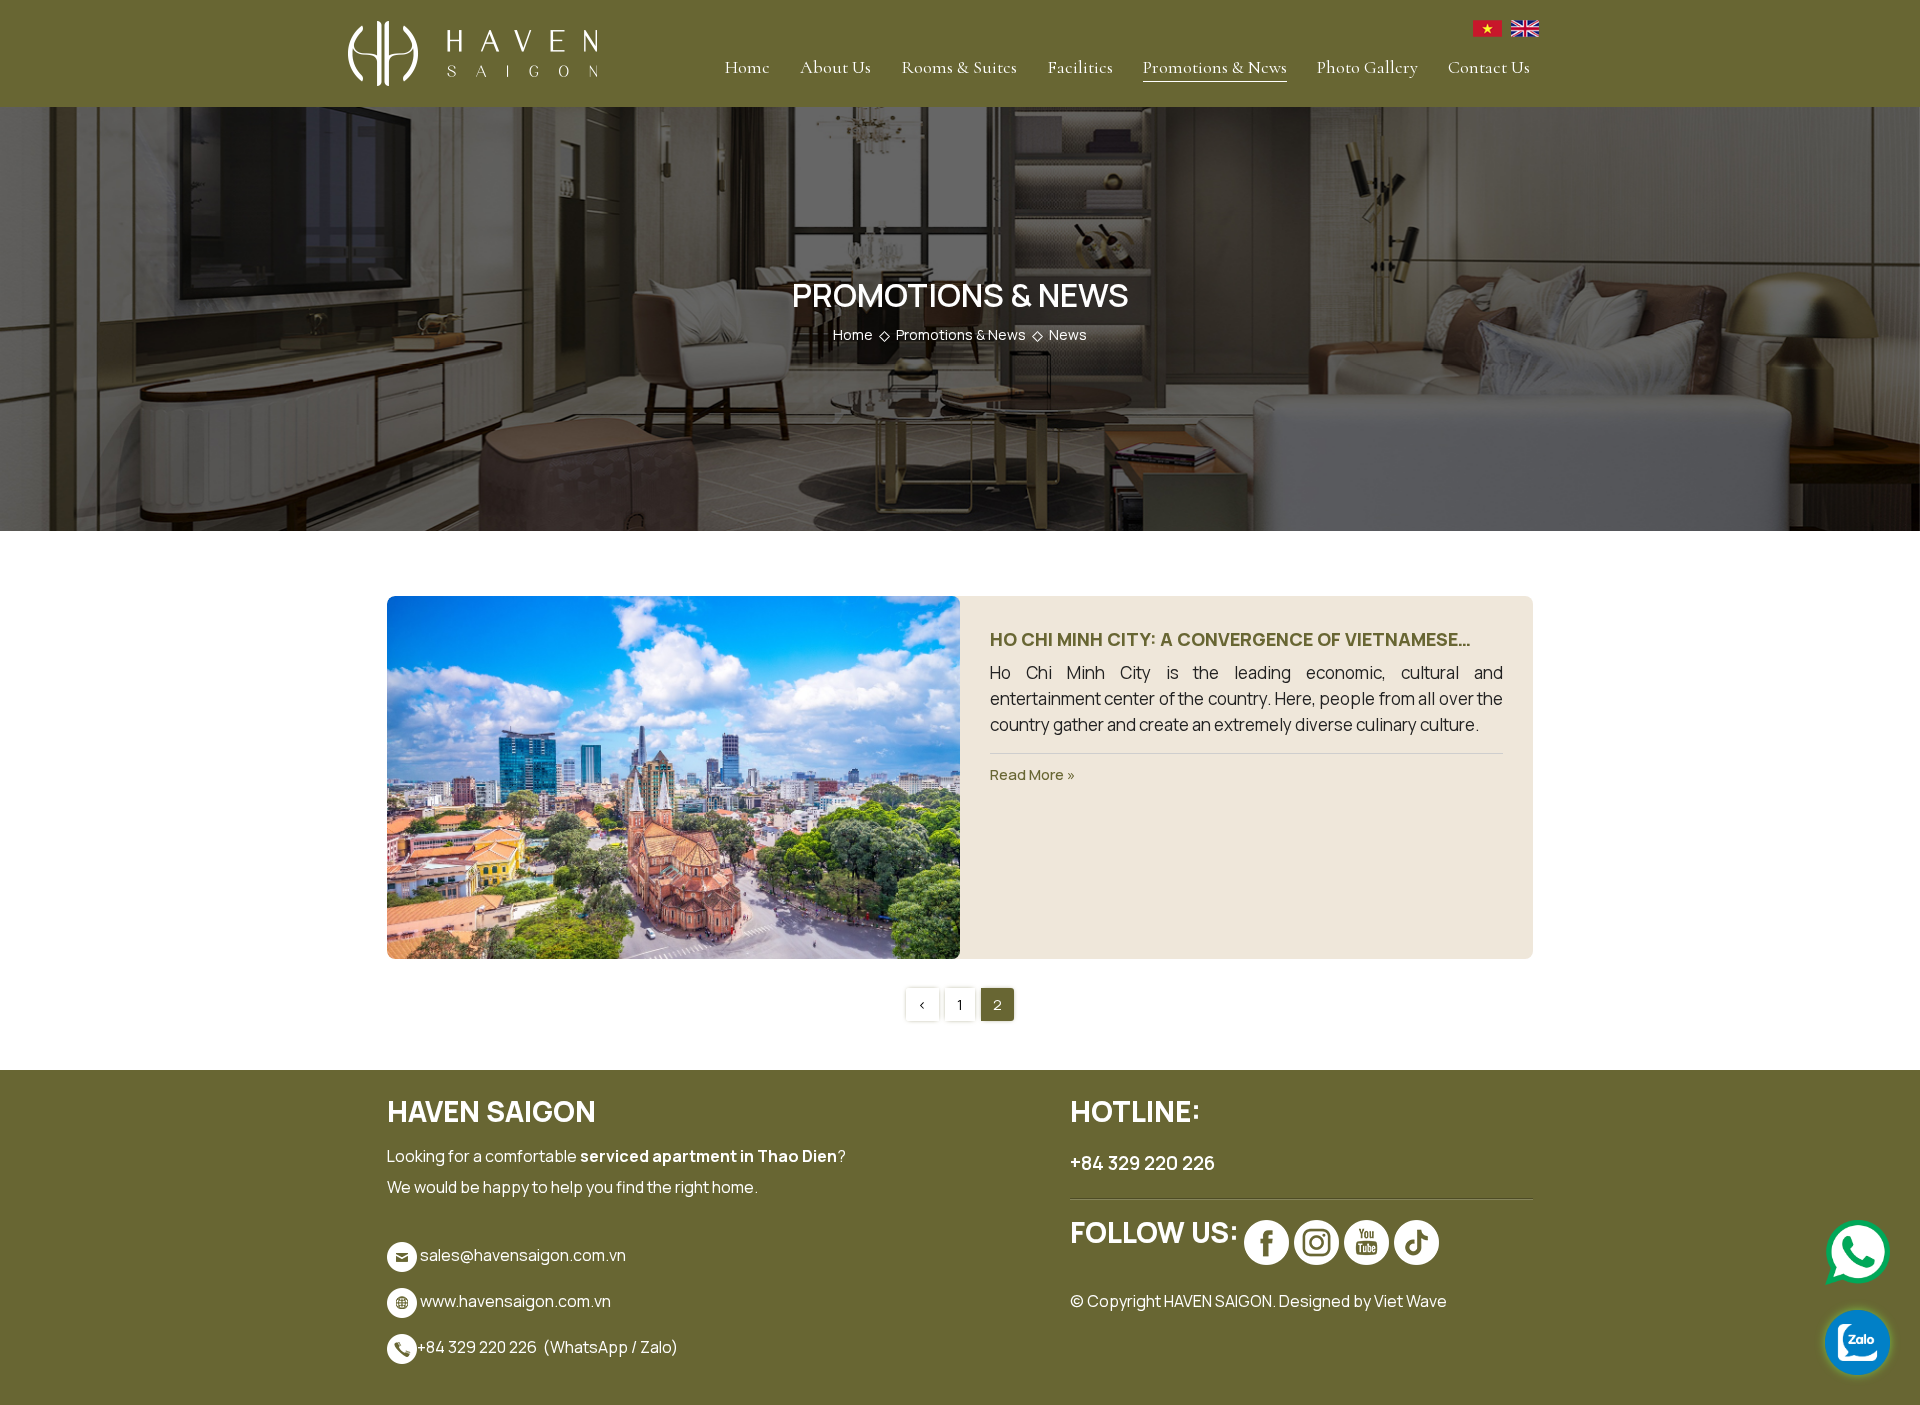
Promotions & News (1215, 67)
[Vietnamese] (1487, 27)
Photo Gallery (1367, 67)
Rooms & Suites (959, 67)
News (1068, 334)
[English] (1525, 27)
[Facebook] (1266, 1242)
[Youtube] (1366, 1242)
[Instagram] (1316, 1242)
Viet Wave (1410, 1301)
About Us (835, 67)
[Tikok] (1416, 1242)
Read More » (1032, 774)
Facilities (1080, 67)
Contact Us (1489, 67)
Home (747, 67)
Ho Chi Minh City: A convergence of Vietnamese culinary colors (1224, 639)
